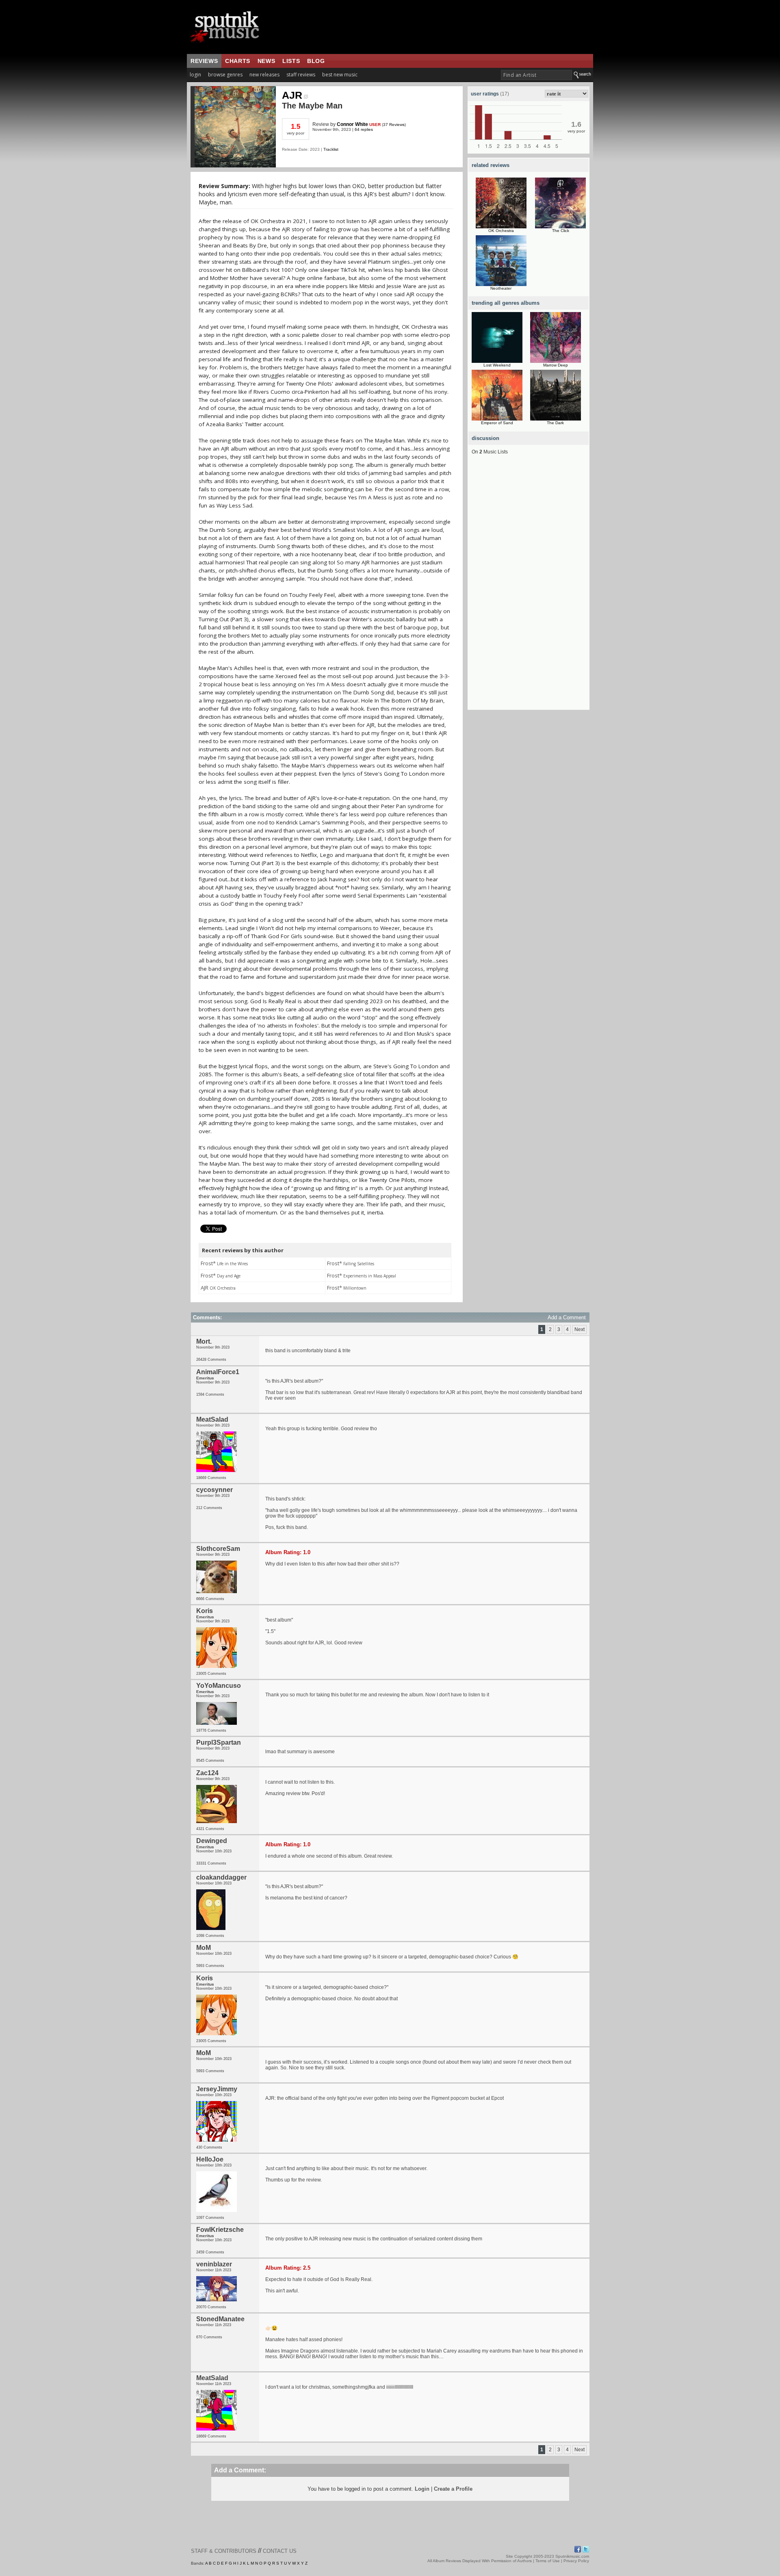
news (266, 61)
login (195, 75)
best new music (340, 75)
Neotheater (501, 288)
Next (580, 1329)
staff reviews (301, 75)
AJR (292, 95)
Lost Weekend (497, 365)
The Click (561, 231)
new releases (264, 75)
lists (291, 61)
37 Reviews (394, 125)
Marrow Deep (556, 365)
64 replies (364, 129)
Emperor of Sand (497, 423)
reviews (204, 61)
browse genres (225, 75)
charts (238, 61)
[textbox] (536, 75)
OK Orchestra (501, 231)
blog (316, 61)
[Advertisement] (529, 588)
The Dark (555, 423)
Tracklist (331, 149)
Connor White (352, 124)
